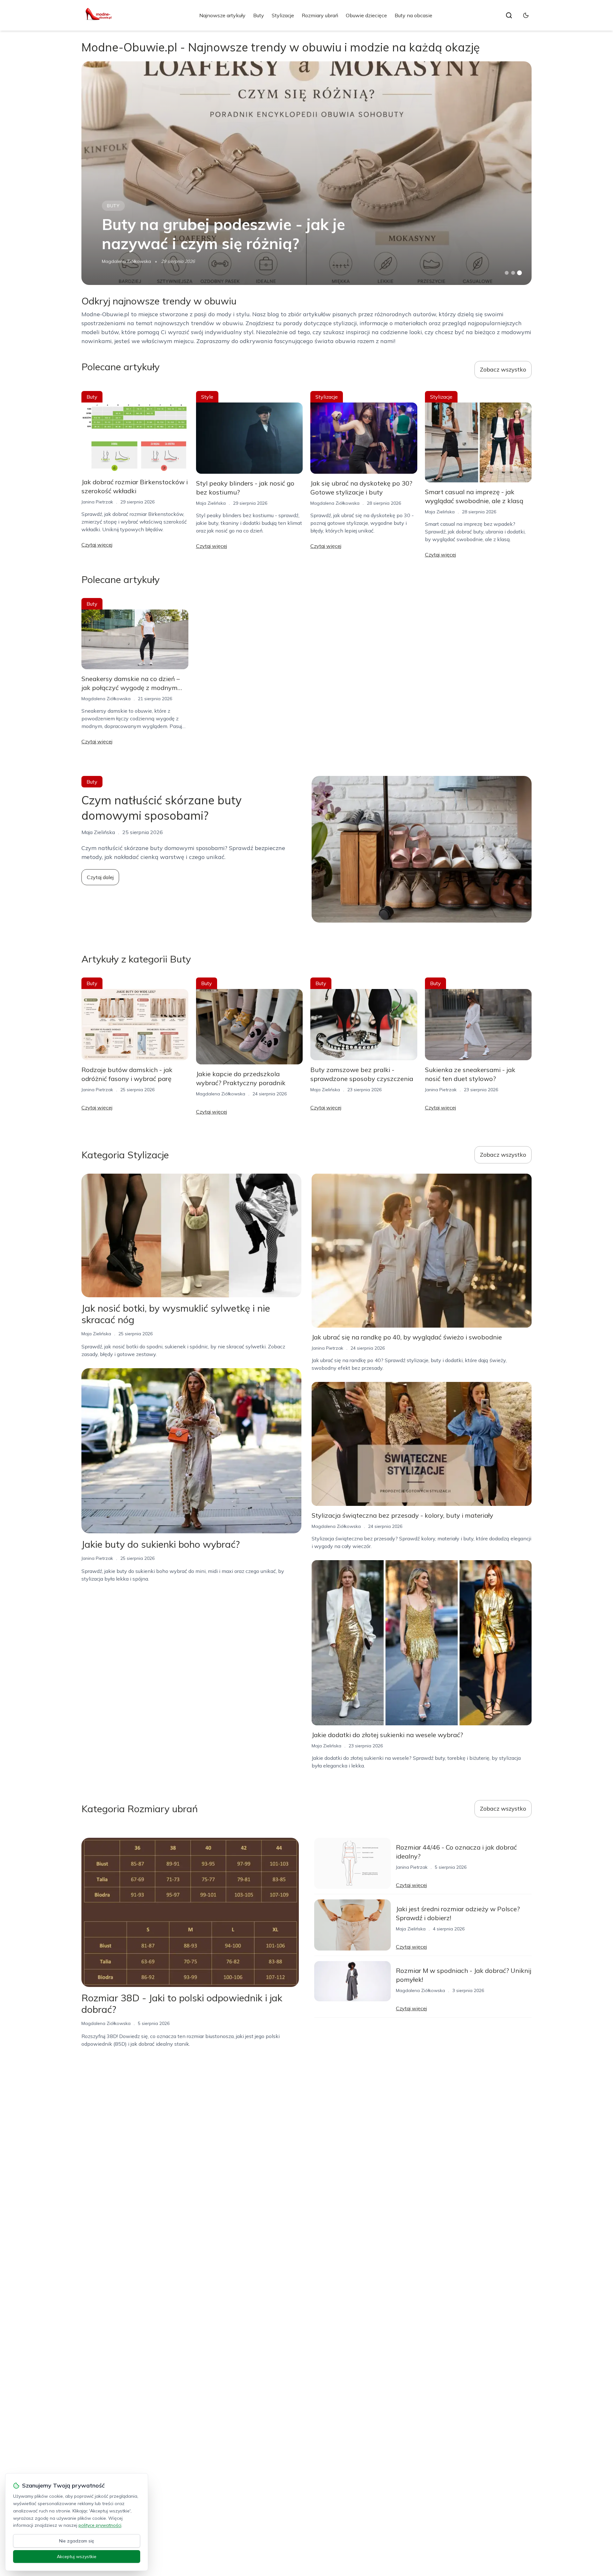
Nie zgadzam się (77, 2541)
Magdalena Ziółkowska (126, 261)
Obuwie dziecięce (366, 15)
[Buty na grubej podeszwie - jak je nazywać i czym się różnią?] (306, 173)
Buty (259, 15)
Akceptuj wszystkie (77, 2557)
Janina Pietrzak (97, 502)
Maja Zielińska (211, 503)
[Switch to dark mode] (526, 15)
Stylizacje (283, 15)
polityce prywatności (100, 2525)
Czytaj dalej (100, 877)
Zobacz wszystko (503, 369)
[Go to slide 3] (520, 273)
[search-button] (509, 15)
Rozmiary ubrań (320, 15)
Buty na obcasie (413, 15)
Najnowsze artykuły (222, 15)
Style (207, 397)
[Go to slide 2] (513, 273)
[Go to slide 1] (507, 273)
